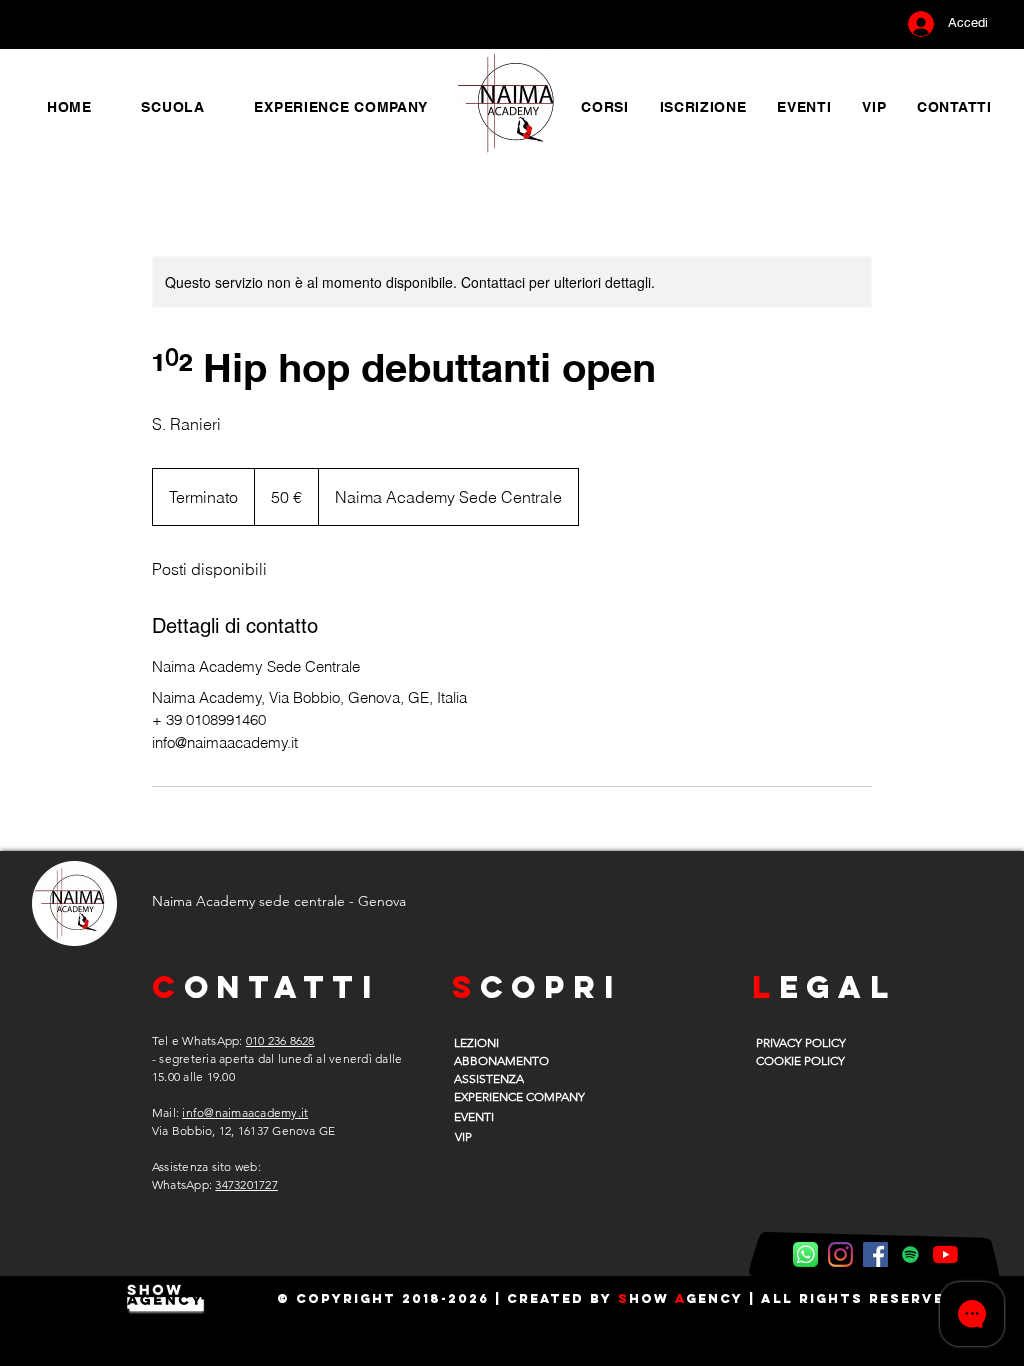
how (652, 1298)
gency (714, 1298)
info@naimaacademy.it (245, 1112)
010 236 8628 (280, 1040)
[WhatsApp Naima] (805, 1254)
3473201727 (246, 1184)
